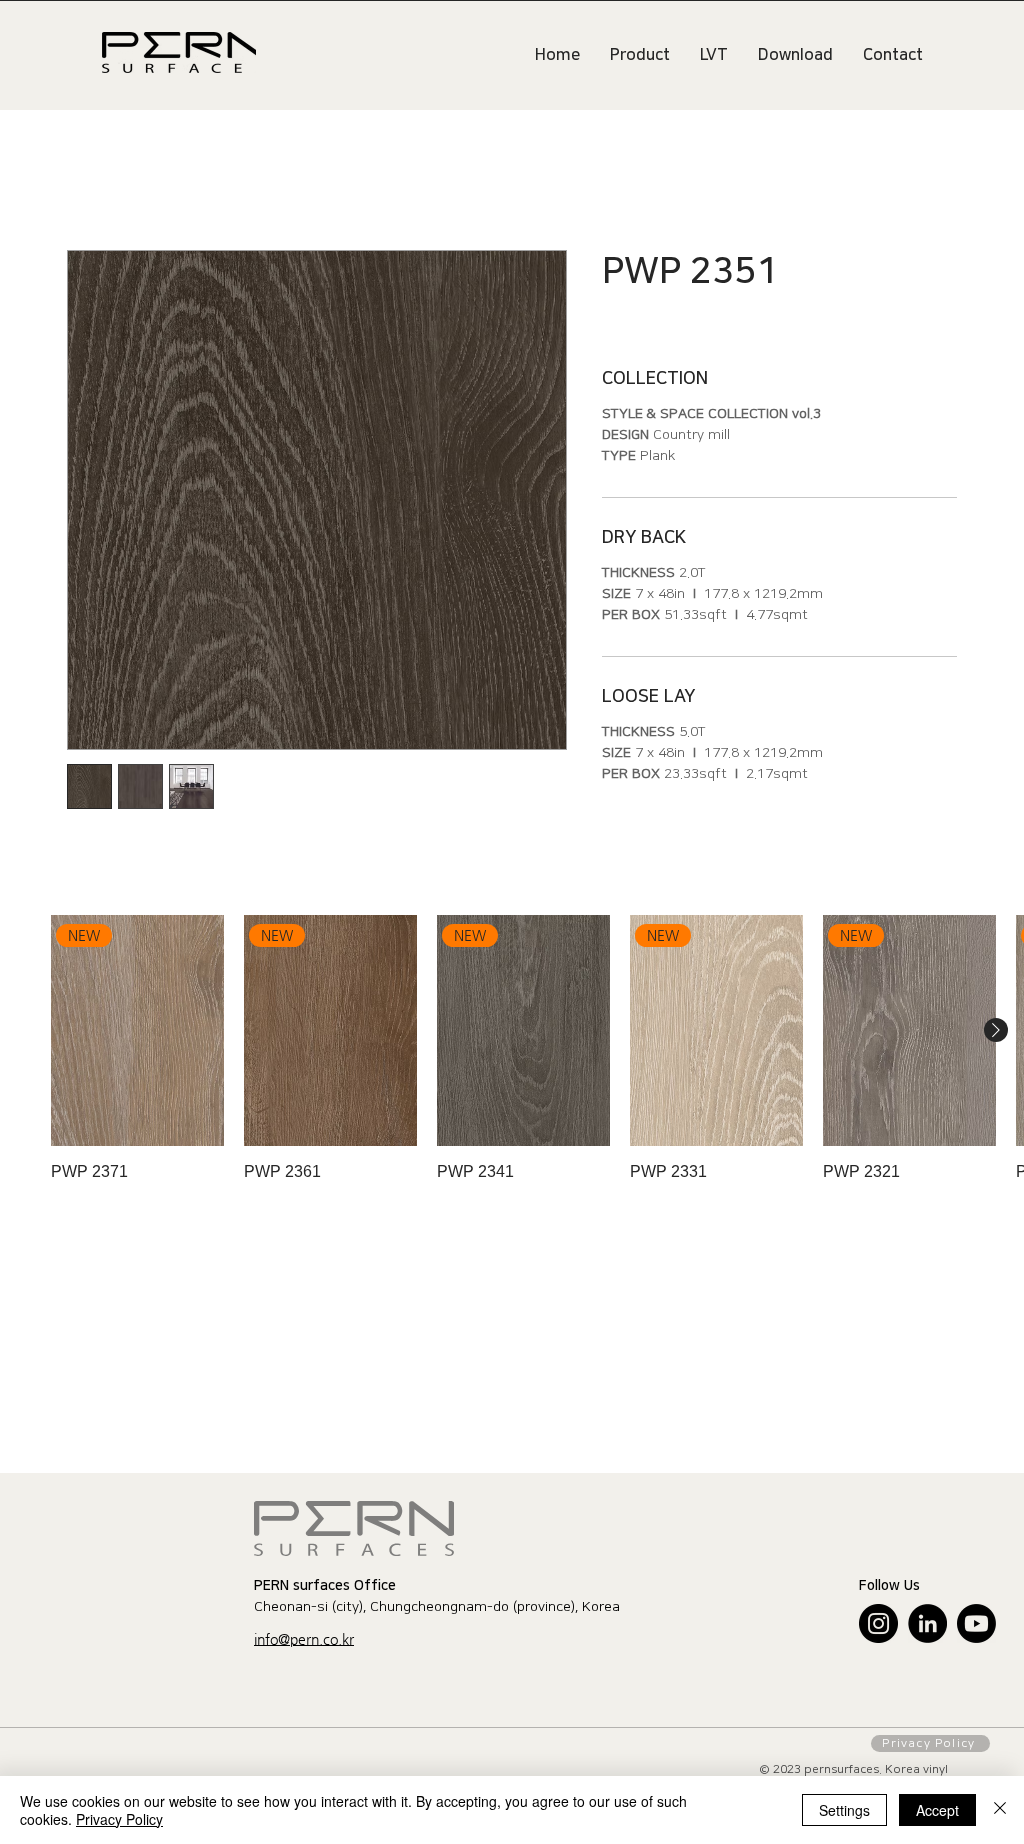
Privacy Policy (119, 1819)
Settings (844, 1810)
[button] (304, 1643)
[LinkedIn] (927, 1626)
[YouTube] (976, 1626)
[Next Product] (996, 1033)
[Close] (1000, 1810)
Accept (937, 1810)
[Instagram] (878, 1626)
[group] (512, 1051)
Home (90, 180)
